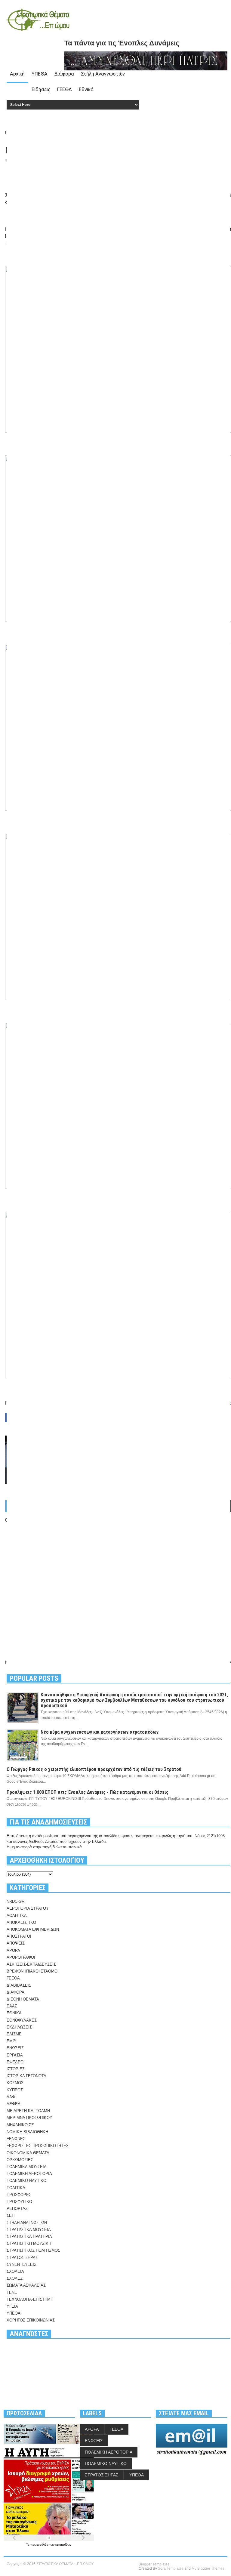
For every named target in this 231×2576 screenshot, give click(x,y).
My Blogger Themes (208, 2568)
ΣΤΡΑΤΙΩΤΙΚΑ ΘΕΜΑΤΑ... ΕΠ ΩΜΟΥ (65, 2564)
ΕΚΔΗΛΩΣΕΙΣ (19, 2027)
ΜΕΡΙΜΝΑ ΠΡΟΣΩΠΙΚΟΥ (29, 2118)
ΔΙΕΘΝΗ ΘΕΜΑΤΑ (23, 1999)
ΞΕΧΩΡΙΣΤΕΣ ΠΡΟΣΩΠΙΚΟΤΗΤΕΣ (38, 2146)
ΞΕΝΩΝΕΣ (16, 2139)
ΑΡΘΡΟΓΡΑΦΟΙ (21, 1957)
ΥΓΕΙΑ (12, 2306)
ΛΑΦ (11, 2097)
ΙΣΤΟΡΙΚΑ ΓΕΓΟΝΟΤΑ (26, 2076)
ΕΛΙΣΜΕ (14, 2034)
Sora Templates (171, 2568)
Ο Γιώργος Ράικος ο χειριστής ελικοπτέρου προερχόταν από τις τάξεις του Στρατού (94, 1769)
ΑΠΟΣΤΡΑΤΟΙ (19, 1936)
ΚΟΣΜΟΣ (15, 2083)
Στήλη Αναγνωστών (103, 74)
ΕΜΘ (11, 2041)
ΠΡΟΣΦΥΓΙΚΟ (19, 2202)
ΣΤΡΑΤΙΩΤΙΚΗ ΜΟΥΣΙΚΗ (29, 2243)
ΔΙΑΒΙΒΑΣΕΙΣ (19, 1985)
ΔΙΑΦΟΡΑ (15, 1992)
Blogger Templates (154, 2564)
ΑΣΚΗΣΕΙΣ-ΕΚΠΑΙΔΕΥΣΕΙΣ (31, 1964)
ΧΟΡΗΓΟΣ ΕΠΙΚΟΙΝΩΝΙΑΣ (31, 2320)
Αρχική (17, 74)
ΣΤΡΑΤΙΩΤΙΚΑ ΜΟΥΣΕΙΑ (29, 2230)
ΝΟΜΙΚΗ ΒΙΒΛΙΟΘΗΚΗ (27, 2132)
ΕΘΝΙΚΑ (14, 2013)
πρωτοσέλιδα (40, 2545)
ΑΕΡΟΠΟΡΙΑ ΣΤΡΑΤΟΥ (28, 1908)
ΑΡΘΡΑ (13, 1950)
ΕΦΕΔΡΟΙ (16, 2062)
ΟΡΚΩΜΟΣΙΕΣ (20, 2160)
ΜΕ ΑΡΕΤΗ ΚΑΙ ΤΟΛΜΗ (28, 2111)
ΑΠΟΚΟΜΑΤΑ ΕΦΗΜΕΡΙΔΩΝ (33, 1929)
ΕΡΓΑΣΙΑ (15, 2055)
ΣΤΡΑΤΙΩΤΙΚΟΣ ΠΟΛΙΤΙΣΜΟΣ (33, 2250)
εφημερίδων (63, 2545)
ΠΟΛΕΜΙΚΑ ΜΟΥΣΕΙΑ (27, 2167)
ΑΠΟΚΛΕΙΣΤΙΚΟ (21, 1922)
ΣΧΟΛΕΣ (15, 2278)
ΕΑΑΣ (12, 2006)
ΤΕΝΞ (12, 2292)
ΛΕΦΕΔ (14, 2104)
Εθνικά (86, 89)
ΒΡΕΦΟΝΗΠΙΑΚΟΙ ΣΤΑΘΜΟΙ (33, 1971)
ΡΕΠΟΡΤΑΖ (17, 2209)
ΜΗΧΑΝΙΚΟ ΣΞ (20, 2125)
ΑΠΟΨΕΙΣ (16, 1943)
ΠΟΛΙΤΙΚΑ (16, 2188)
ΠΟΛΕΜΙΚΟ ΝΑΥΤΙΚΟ (26, 2181)
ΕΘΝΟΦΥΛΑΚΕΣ (22, 2020)
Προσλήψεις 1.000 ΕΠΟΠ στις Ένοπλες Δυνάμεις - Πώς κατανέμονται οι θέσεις (88, 1792)
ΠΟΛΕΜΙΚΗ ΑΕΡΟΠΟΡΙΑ (29, 2174)
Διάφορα (64, 74)
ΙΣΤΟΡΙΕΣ (16, 2069)
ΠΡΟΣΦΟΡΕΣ (19, 2195)
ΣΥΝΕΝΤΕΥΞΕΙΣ (22, 2264)
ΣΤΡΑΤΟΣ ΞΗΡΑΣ (22, 2258)
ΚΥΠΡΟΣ (15, 2090)
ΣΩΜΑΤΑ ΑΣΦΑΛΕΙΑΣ (26, 2285)
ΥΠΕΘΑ (40, 74)
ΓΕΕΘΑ (65, 89)
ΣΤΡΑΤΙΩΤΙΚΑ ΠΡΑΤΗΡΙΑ (29, 2237)
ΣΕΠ (11, 2215)
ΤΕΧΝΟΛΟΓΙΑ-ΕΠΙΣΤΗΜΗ (30, 2299)
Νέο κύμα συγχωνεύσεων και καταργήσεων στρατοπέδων (100, 1732)
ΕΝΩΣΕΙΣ (15, 2048)
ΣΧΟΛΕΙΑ (15, 2271)
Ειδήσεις (41, 89)
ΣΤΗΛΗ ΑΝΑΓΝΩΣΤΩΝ (27, 2223)
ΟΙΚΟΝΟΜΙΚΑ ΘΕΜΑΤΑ (28, 2153)
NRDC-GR (15, 1901)
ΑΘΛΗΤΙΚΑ (17, 1916)
